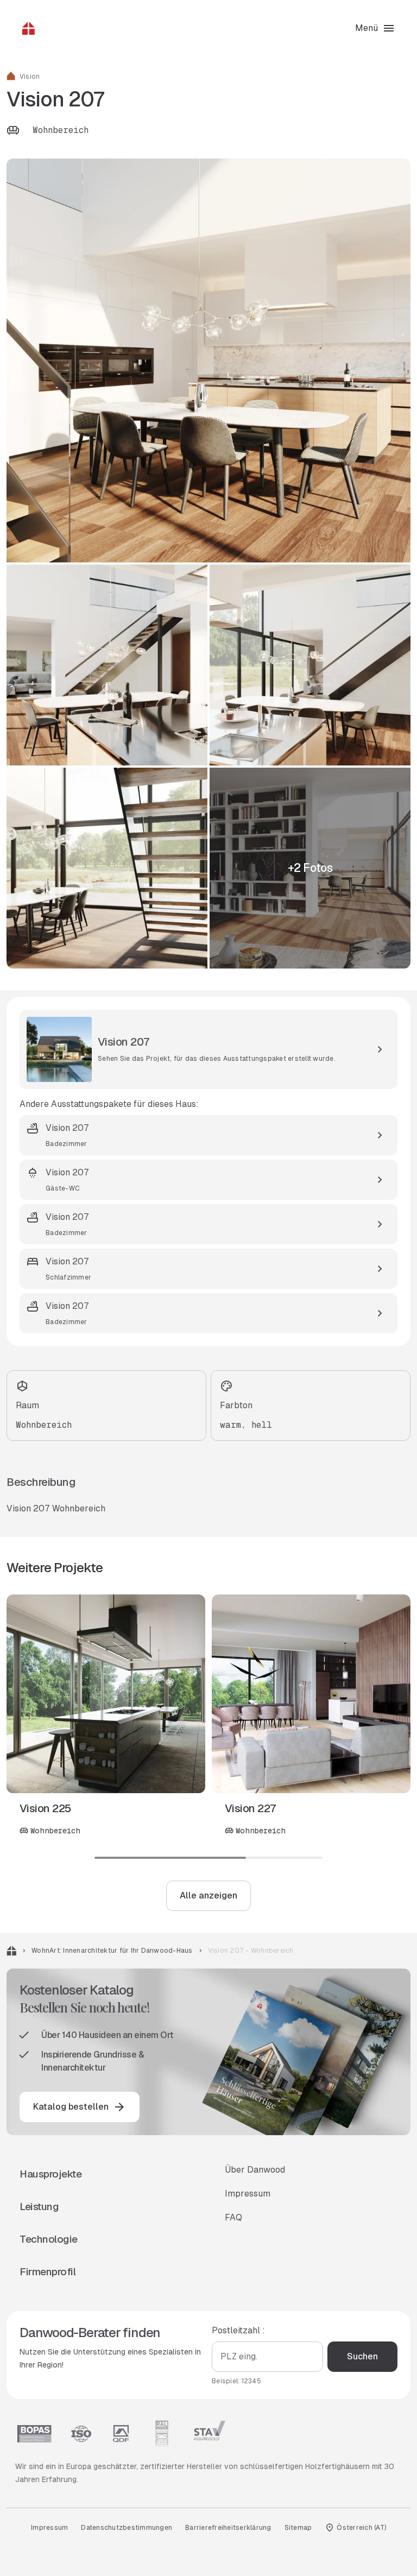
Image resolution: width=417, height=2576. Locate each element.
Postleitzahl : (238, 2330)
